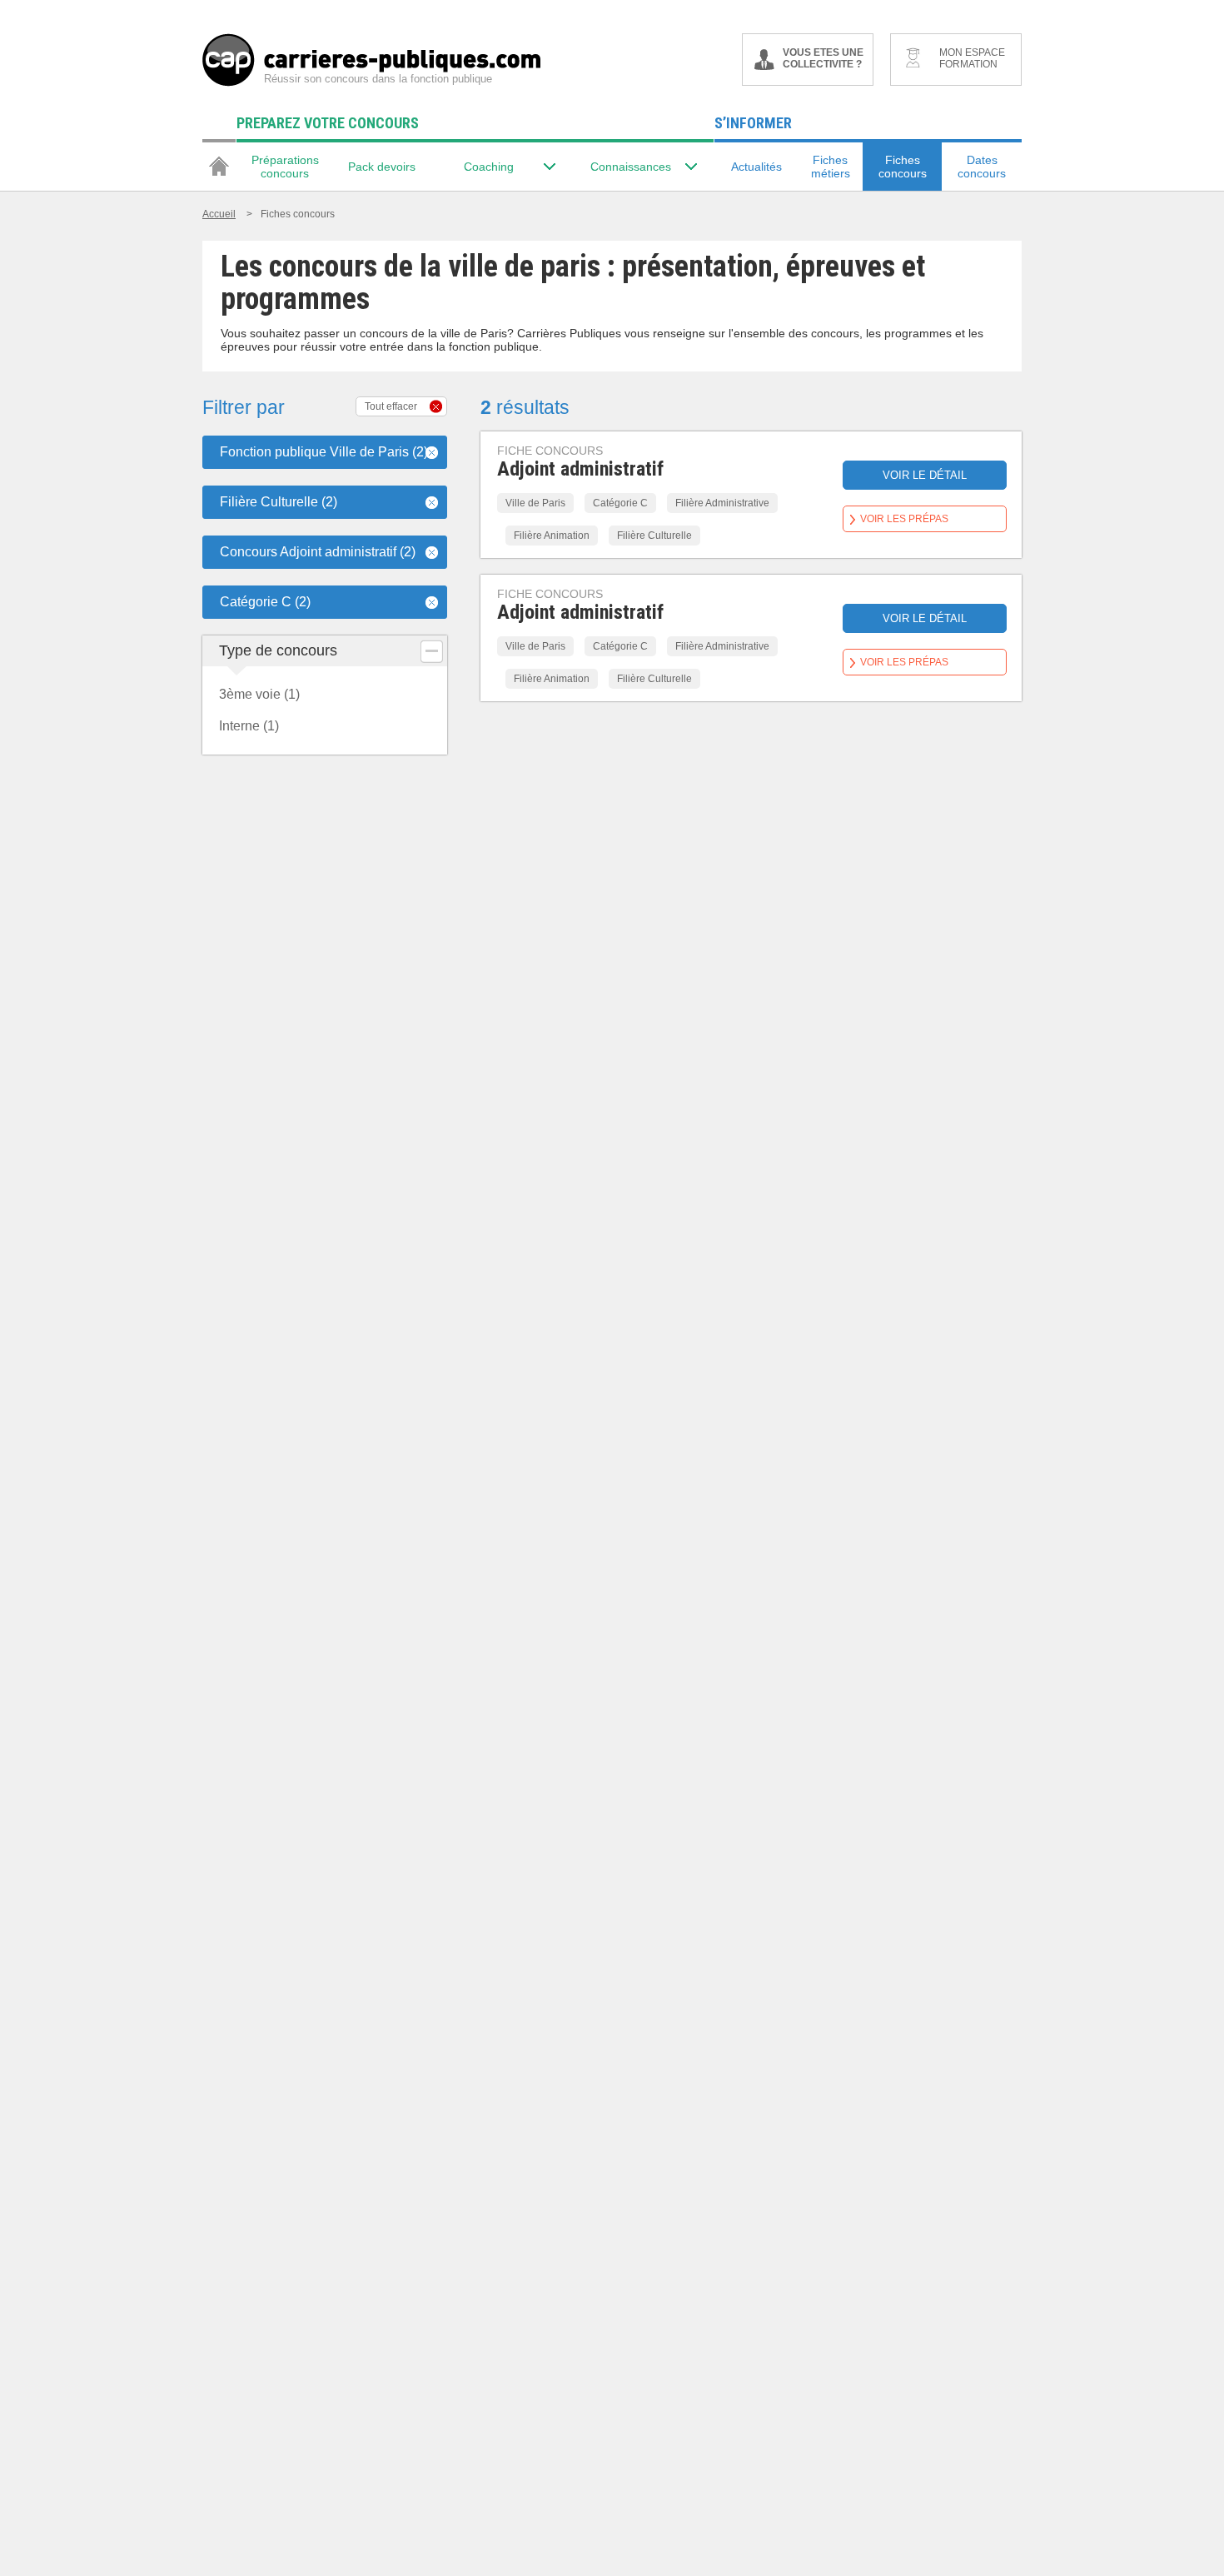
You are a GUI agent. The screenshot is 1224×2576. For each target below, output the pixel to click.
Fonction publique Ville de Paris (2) (324, 452)
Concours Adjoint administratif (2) (318, 552)
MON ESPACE (972, 58)
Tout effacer (391, 406)
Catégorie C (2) (265, 602)
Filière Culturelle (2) (279, 502)
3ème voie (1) (259, 694)
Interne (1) (249, 726)
